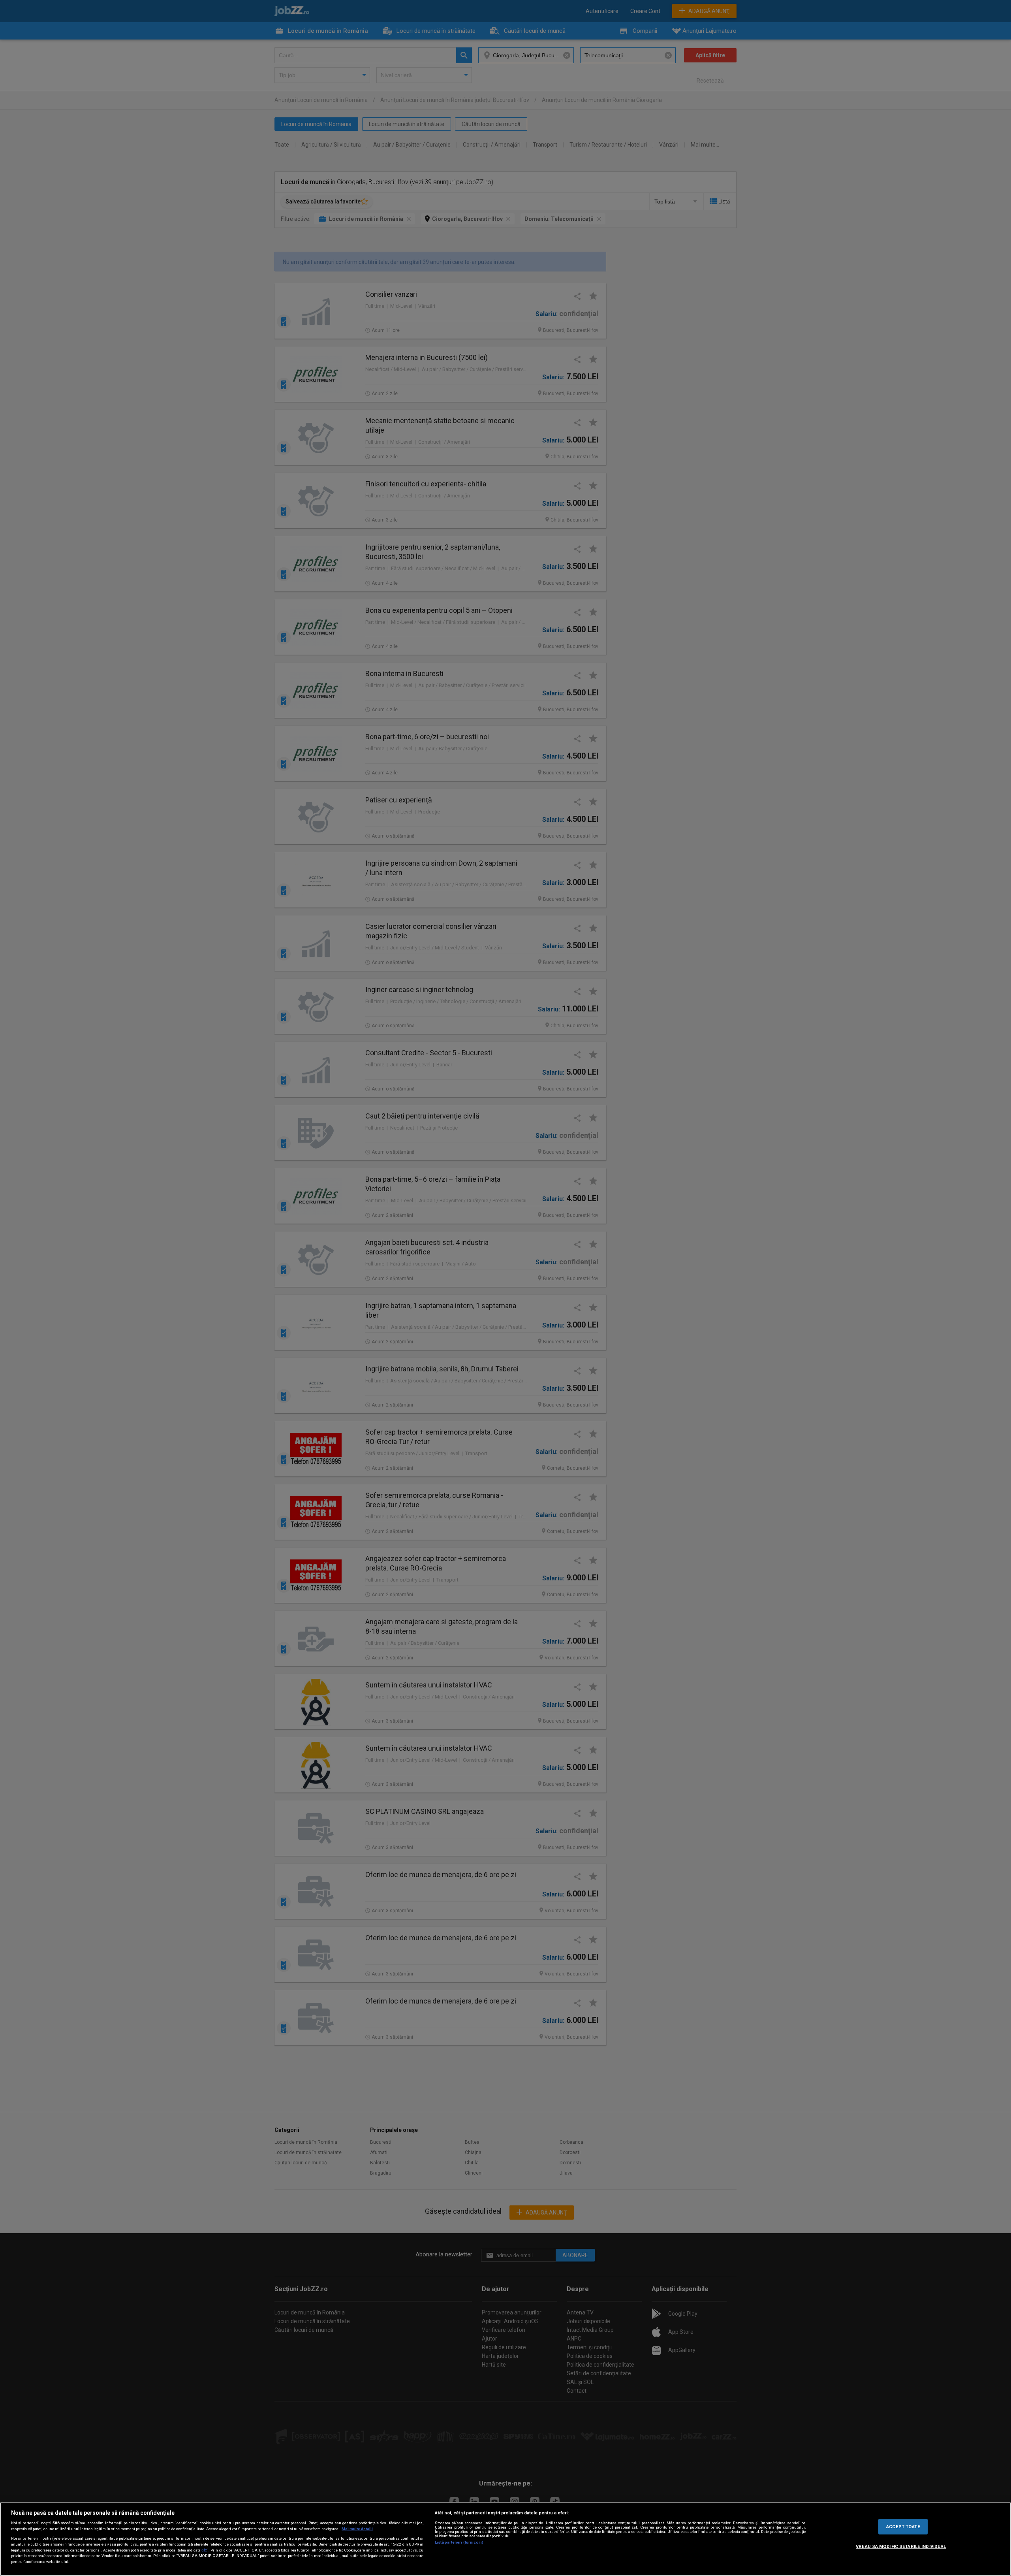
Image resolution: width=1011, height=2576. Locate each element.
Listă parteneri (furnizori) (459, 2542)
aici (205, 2550)
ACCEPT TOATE (903, 2526)
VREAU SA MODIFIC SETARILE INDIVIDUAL (901, 2546)
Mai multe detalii (357, 2529)
